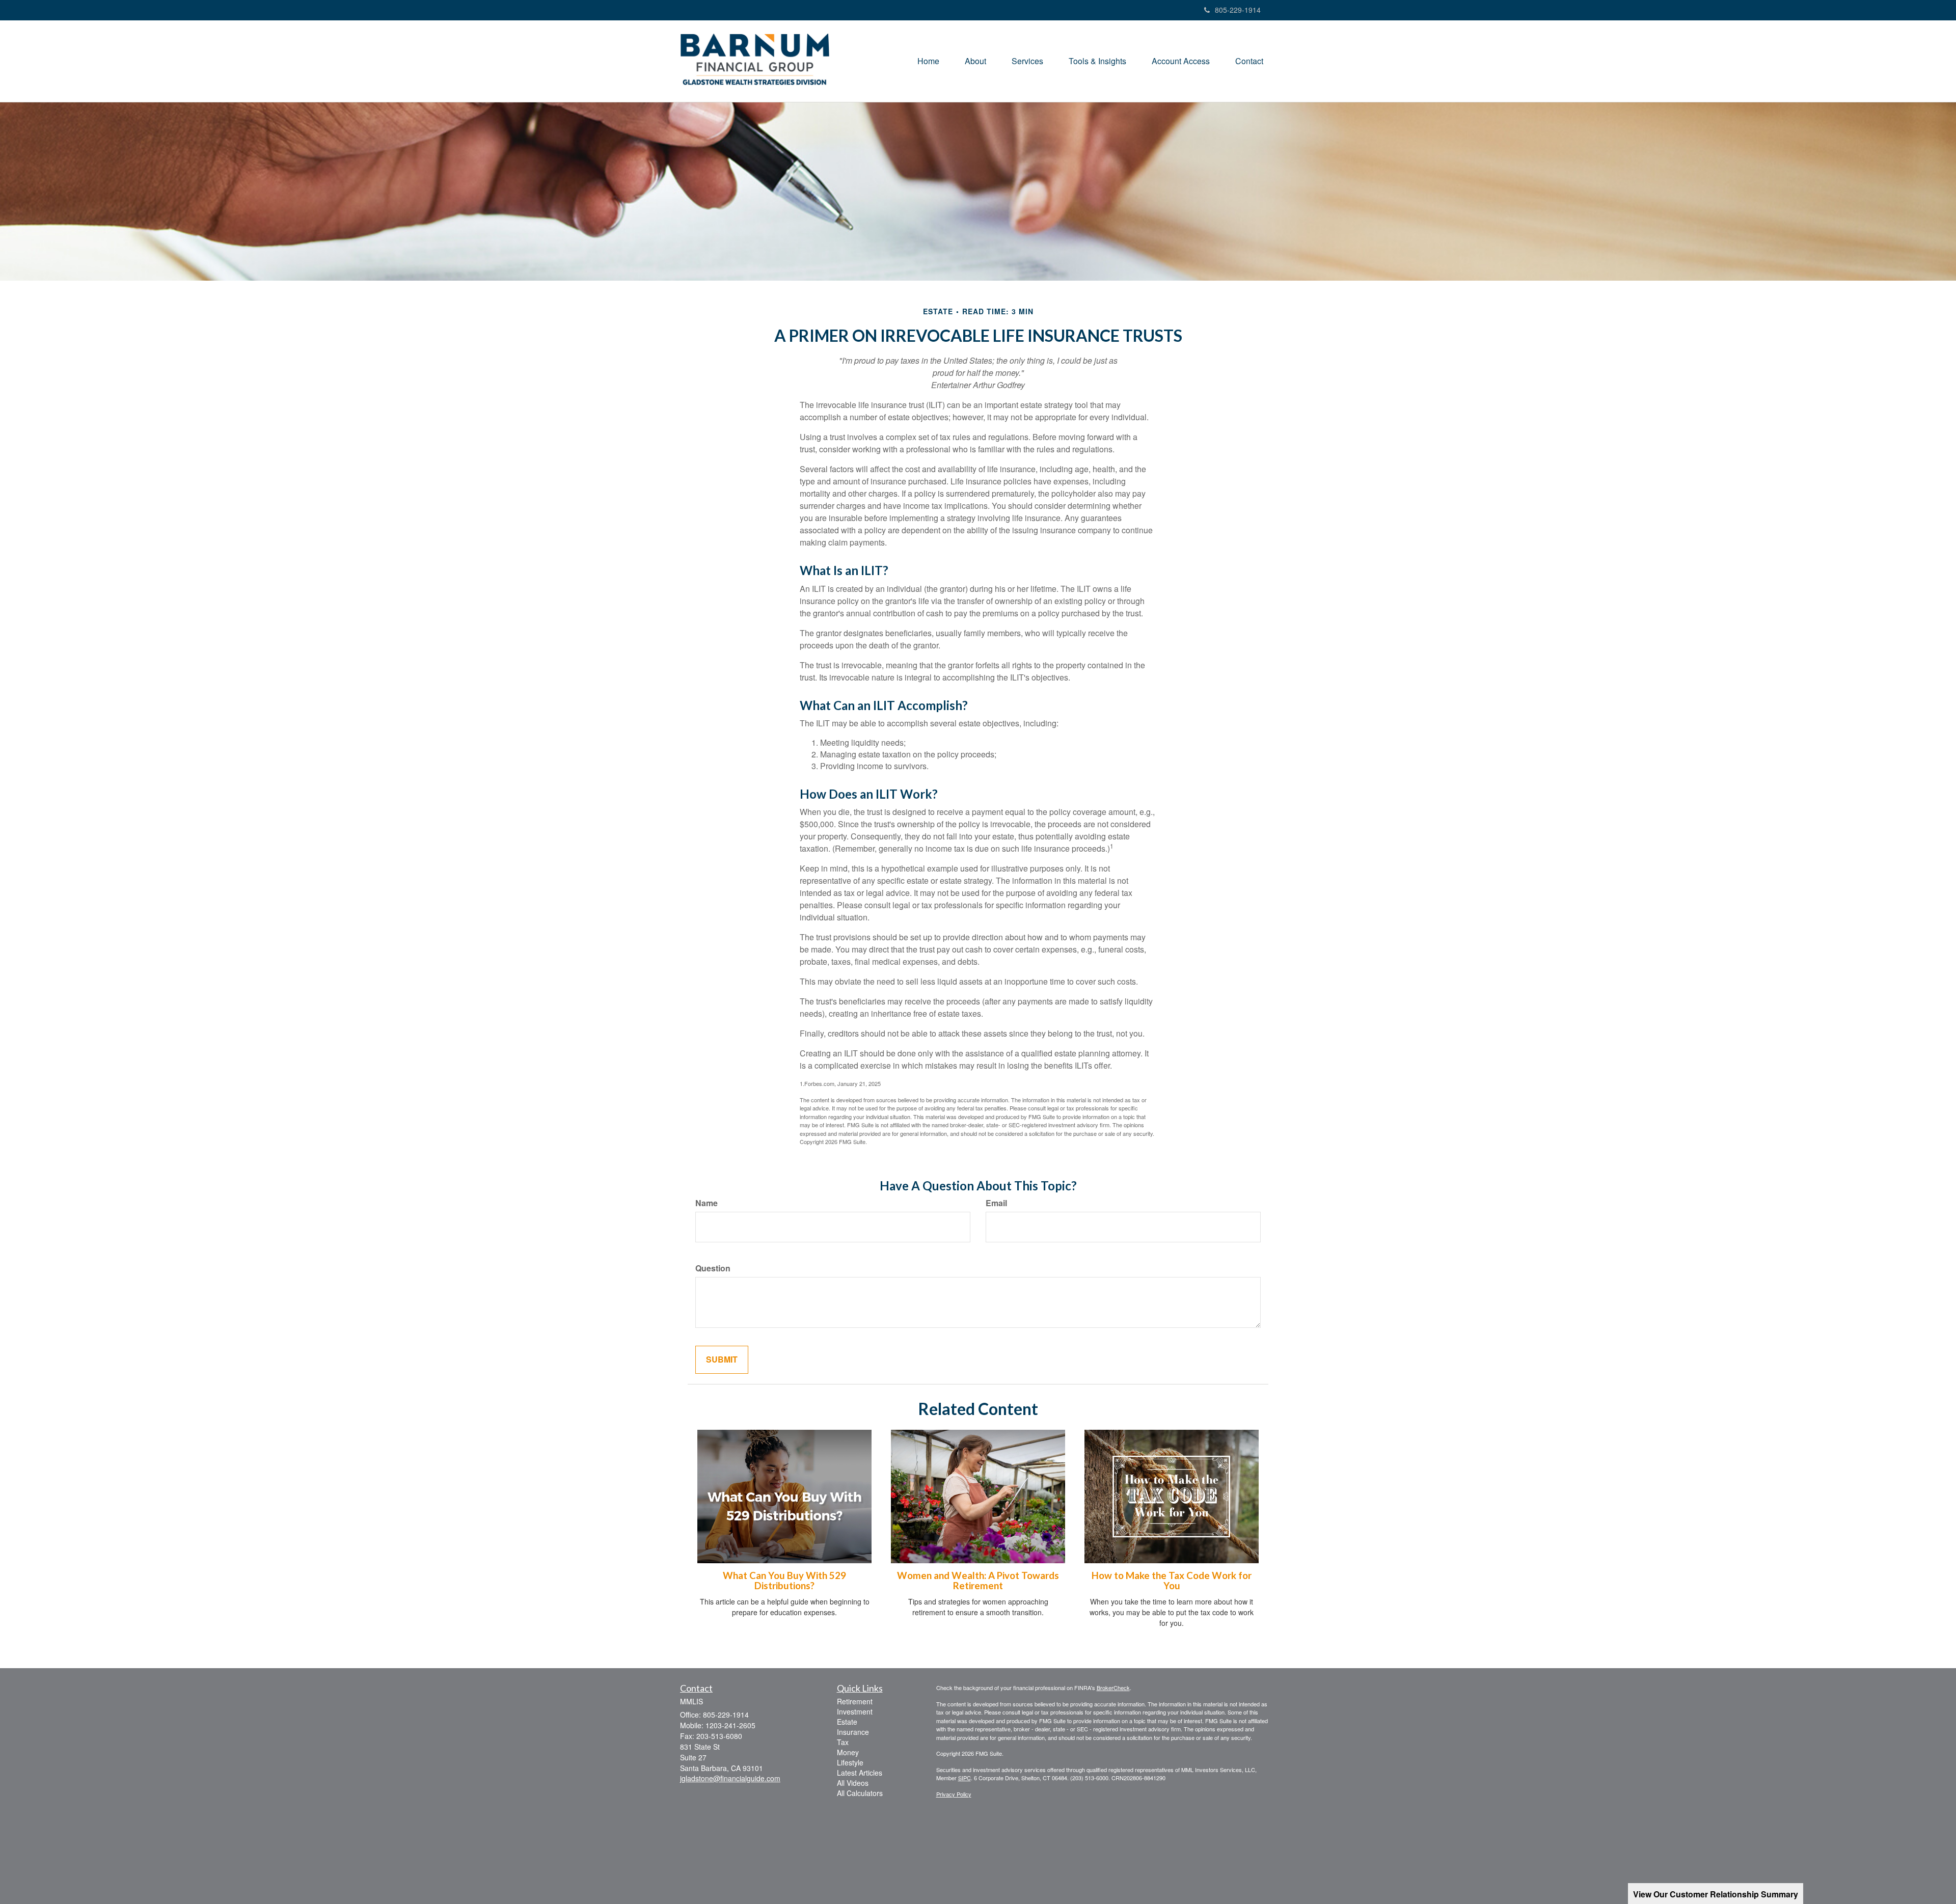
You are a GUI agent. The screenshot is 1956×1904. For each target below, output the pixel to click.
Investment (855, 1711)
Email (996, 1203)
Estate (847, 1722)
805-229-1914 (1238, 10)
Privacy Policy (954, 1794)
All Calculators (860, 1793)
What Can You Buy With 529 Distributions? (784, 1581)
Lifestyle (850, 1762)
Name (707, 1203)
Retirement (855, 1701)
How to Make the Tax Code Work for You (1172, 1581)
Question (713, 1268)
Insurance (853, 1732)
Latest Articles (860, 1773)
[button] (975, 61)
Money (848, 1752)
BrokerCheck (1113, 1688)
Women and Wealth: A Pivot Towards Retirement (978, 1581)
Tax (843, 1742)
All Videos (853, 1783)
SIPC (965, 1778)
